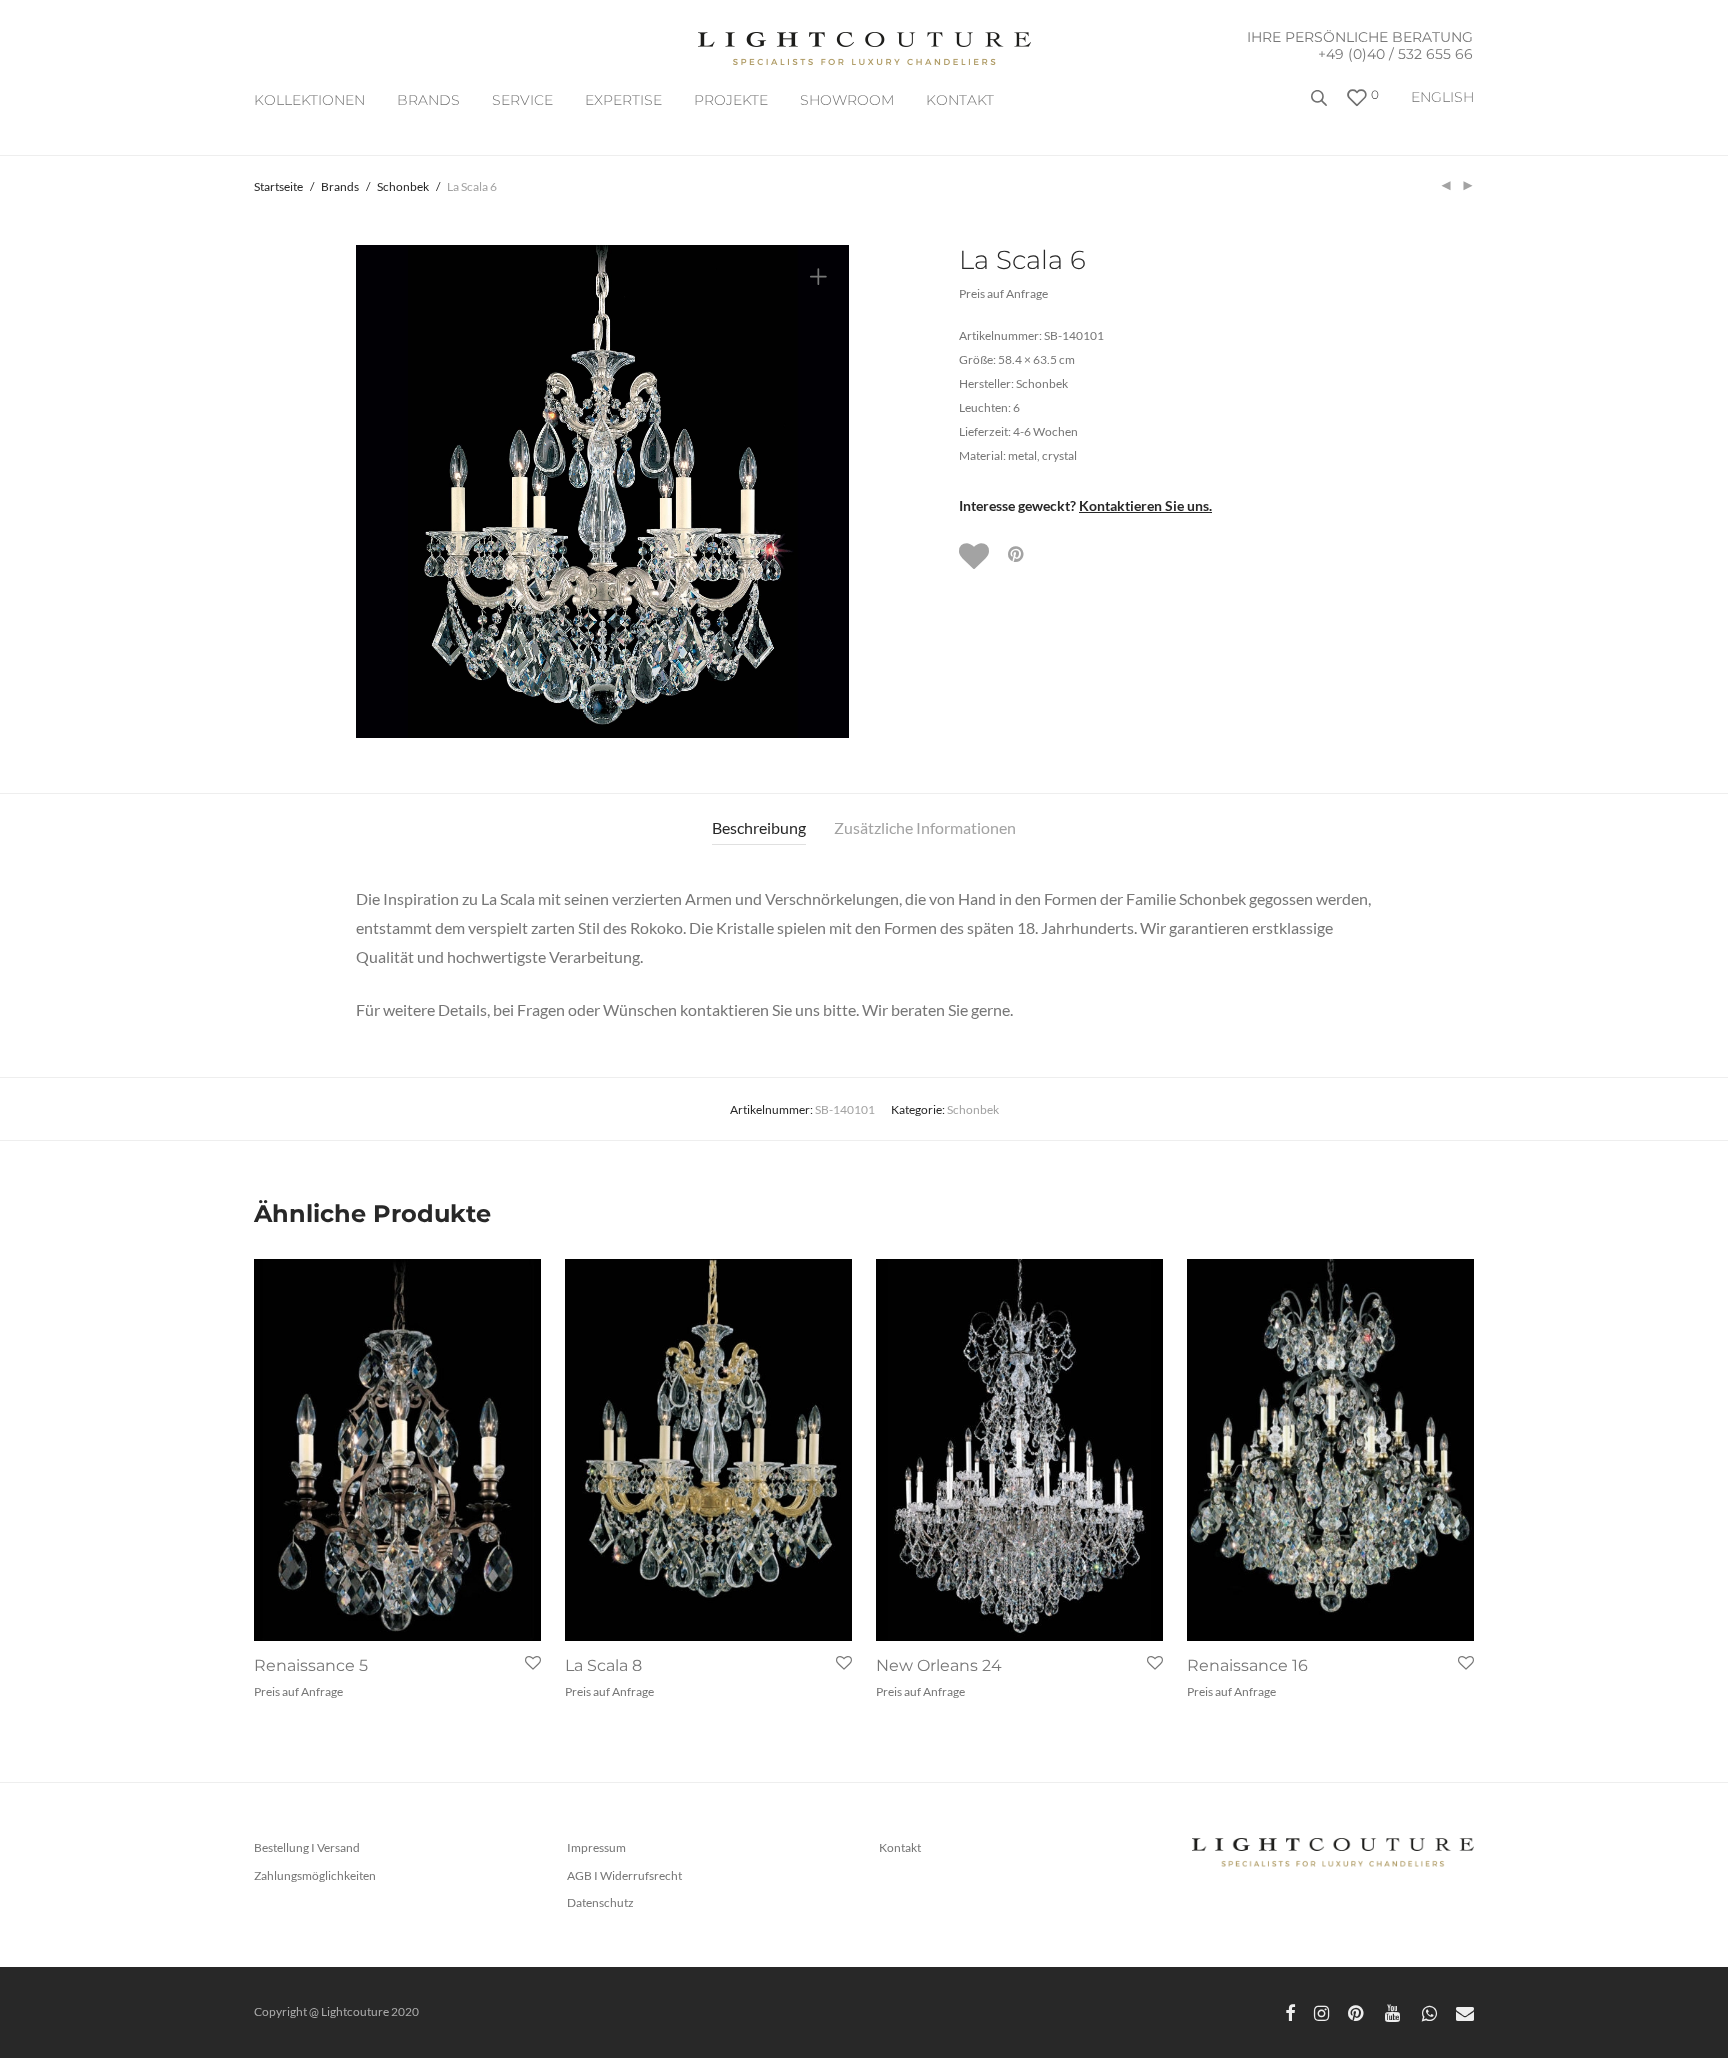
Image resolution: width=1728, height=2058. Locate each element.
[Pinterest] (1357, 2011)
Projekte (731, 100)
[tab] (759, 828)
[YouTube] (1394, 2011)
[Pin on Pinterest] (1017, 554)
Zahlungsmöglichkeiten (315, 1875)
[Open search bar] (1321, 105)
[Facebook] (1290, 2011)
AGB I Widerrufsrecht (624, 1875)
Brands (340, 186)
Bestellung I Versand (307, 1847)
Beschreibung (759, 827)
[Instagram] (1321, 2011)
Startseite (278, 186)
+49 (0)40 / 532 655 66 (1395, 54)
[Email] (1465, 2011)
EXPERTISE (623, 100)
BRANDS (428, 100)
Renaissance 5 (311, 1665)
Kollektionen (309, 100)
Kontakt (960, 100)
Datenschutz (600, 1902)
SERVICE (522, 100)
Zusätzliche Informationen (925, 827)
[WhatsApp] (1429, 2011)
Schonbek (403, 186)
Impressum (596, 1847)
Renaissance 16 (1247, 1665)
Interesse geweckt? (1085, 505)
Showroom (847, 100)
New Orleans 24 (939, 1665)
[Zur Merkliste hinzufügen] (976, 556)
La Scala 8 (603, 1665)
